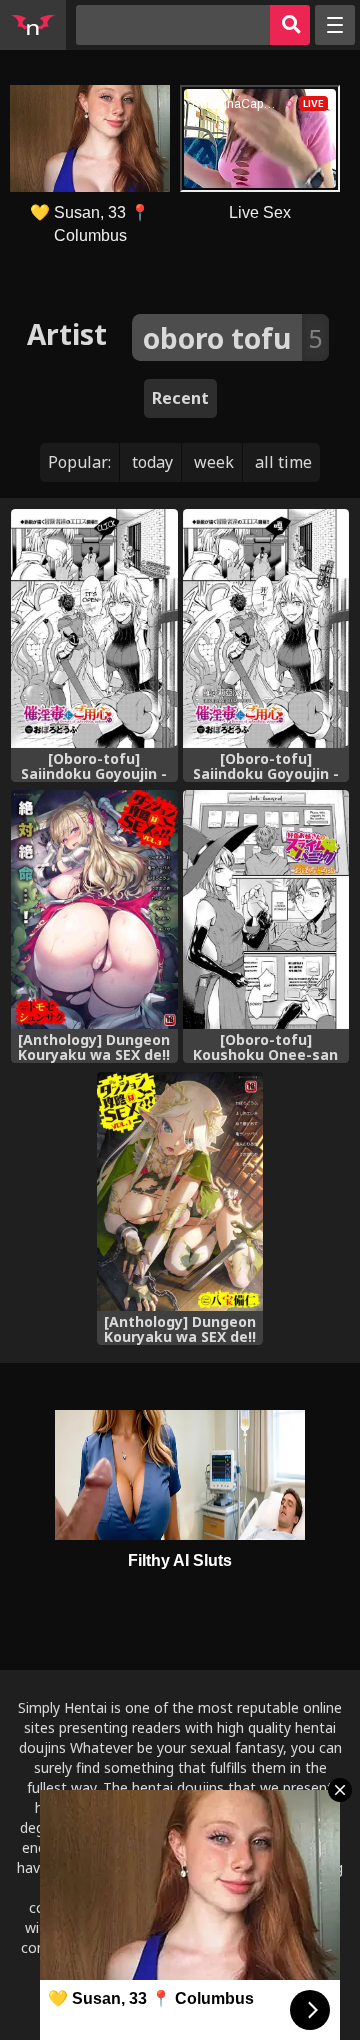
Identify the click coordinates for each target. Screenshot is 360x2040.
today (152, 462)
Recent (180, 398)
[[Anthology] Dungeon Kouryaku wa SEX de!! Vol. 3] (94, 909)
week (214, 462)
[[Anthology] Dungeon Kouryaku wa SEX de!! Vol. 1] (180, 1191)
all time (283, 462)
